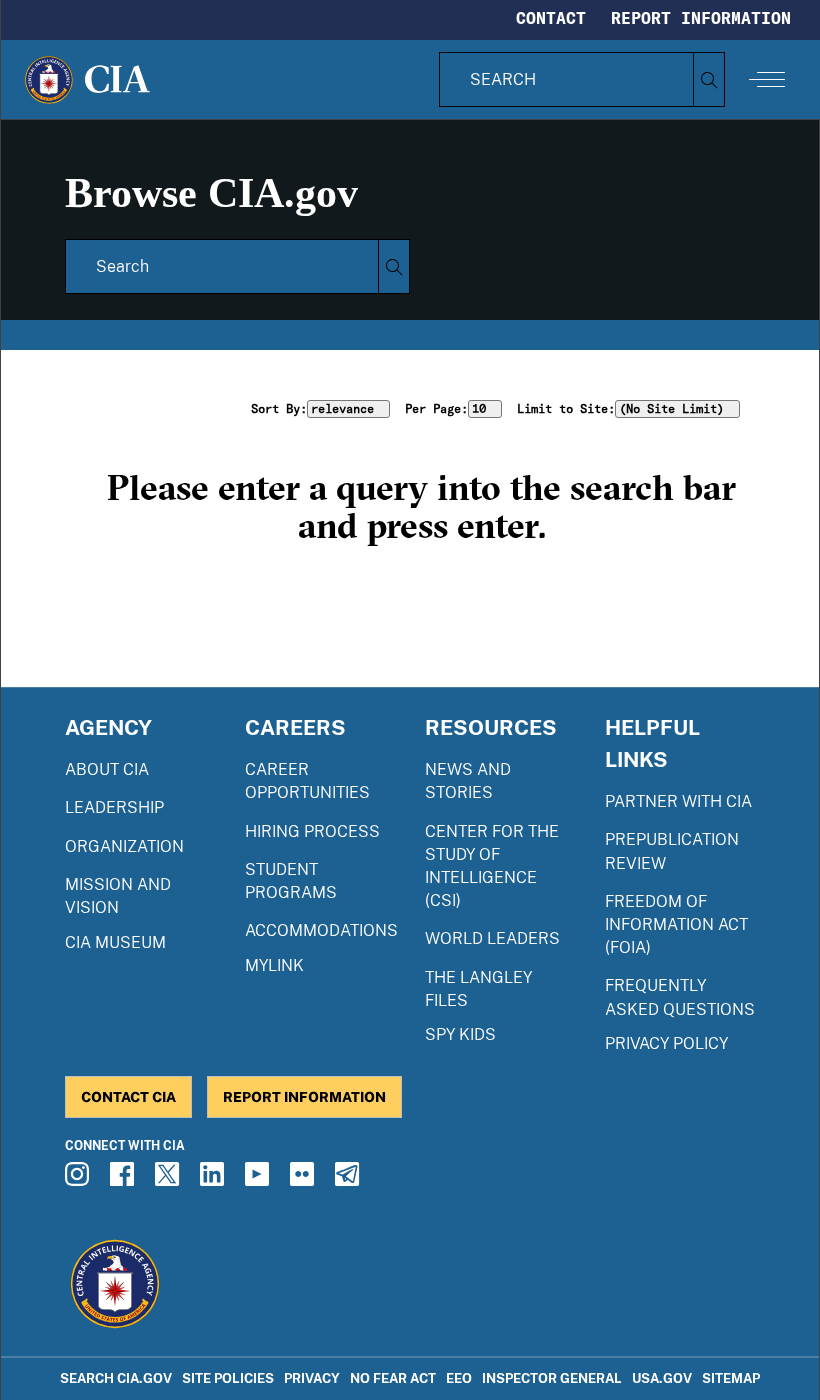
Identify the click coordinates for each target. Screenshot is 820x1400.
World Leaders (492, 938)
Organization (124, 846)
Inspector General (552, 1378)
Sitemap (731, 1378)
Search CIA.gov (116, 1378)
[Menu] (767, 79)
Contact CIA (128, 1096)
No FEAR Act (393, 1378)
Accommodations (321, 930)
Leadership (114, 807)
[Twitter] (170, 1180)
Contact (551, 18)
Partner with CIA (678, 801)
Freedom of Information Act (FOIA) (676, 924)
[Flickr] (305, 1180)
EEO (459, 1378)
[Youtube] (260, 1180)
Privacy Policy (666, 1043)
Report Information (701, 18)
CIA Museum (115, 942)
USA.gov (662, 1378)
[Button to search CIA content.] (708, 79)
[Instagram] (80, 1180)
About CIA (107, 769)
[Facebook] (125, 1180)
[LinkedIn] (215, 1180)
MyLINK (274, 965)
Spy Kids (460, 1034)
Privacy (312, 1378)
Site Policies (228, 1378)
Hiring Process (312, 831)
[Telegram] (350, 1180)
